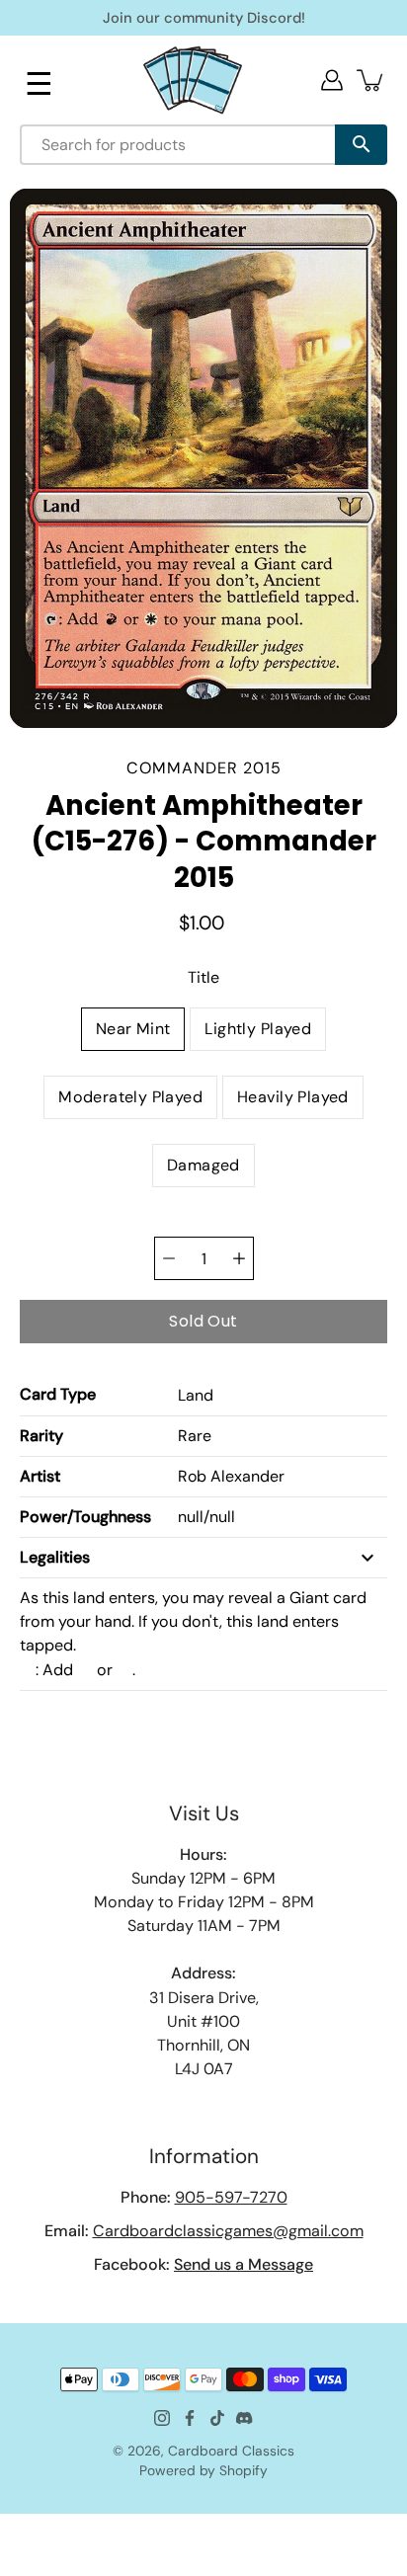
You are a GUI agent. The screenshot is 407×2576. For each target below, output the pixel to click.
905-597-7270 (231, 2197)
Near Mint (133, 1029)
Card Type (58, 1394)
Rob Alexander (231, 1476)
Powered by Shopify (203, 2470)
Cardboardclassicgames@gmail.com (228, 2231)
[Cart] (371, 80)
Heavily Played (293, 1097)
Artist (40, 1476)
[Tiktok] (217, 2418)
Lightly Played (258, 1029)
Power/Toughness (85, 1517)
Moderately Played (130, 1097)
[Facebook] (190, 2418)
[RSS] (245, 2418)
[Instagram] (162, 2418)
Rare (195, 1436)
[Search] (361, 145)
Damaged (203, 1165)
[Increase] (239, 1258)
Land (196, 1395)
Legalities (55, 1557)
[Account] (332, 80)
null (191, 1517)
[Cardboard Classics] (193, 80)
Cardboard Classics (231, 2451)
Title (203, 977)
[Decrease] (169, 1258)
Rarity (41, 1436)
